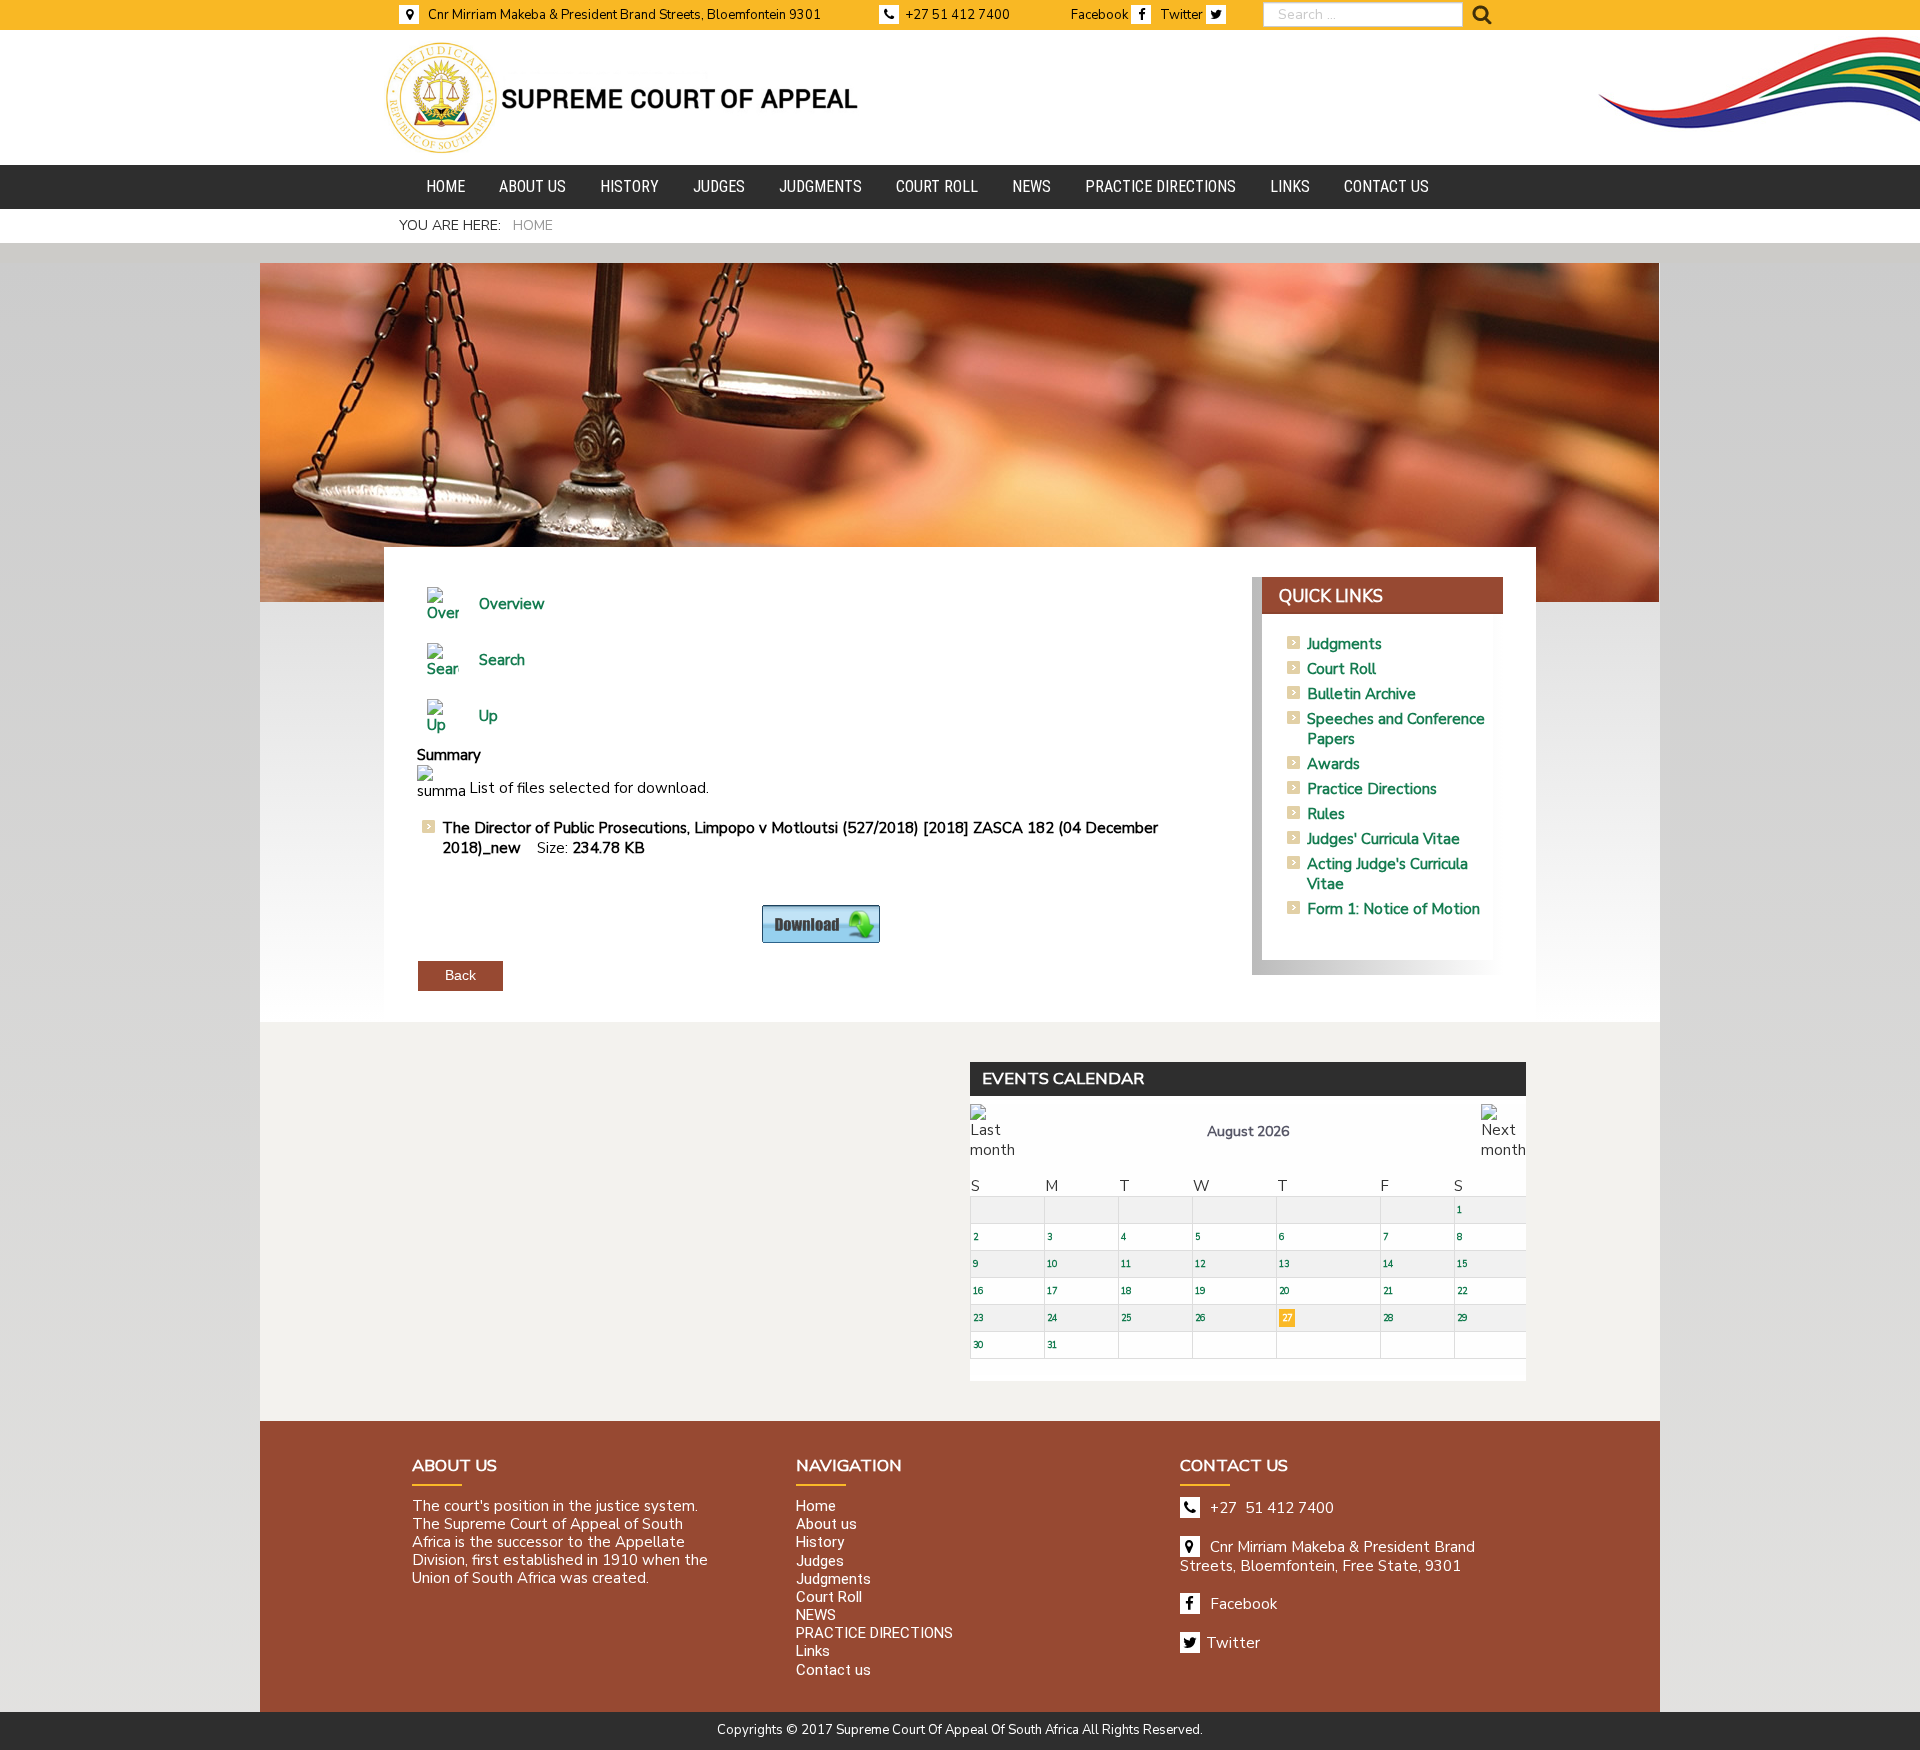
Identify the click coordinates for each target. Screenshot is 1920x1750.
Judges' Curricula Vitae (1383, 839)
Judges (820, 1561)
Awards (1333, 764)
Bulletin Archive (1361, 694)
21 (1388, 1291)
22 (1462, 1291)
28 (1388, 1318)
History (820, 1543)
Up (488, 716)
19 (1200, 1291)
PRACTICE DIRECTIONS (874, 1634)
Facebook (1101, 15)
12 (1200, 1264)
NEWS (816, 1615)
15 (1462, 1264)
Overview (512, 604)
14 (1388, 1264)
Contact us (833, 1670)
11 (1126, 1264)
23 (978, 1318)
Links (813, 1652)
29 (1462, 1318)
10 (1052, 1264)
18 (1126, 1291)
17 (1052, 1291)
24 (1052, 1318)
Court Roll (1341, 669)
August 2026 (1248, 1131)
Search (502, 660)
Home (816, 1506)
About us (826, 1525)
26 (1200, 1318)
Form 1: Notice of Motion (1393, 909)
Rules (1326, 814)
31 (1052, 1345)
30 (978, 1345)
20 (1284, 1291)
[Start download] (821, 923)
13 (1284, 1264)
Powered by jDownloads (864, 959)
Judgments (1344, 644)
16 (978, 1291)
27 (1287, 1318)
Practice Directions (1372, 789)
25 (1126, 1318)
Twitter (1183, 15)
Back (460, 975)
